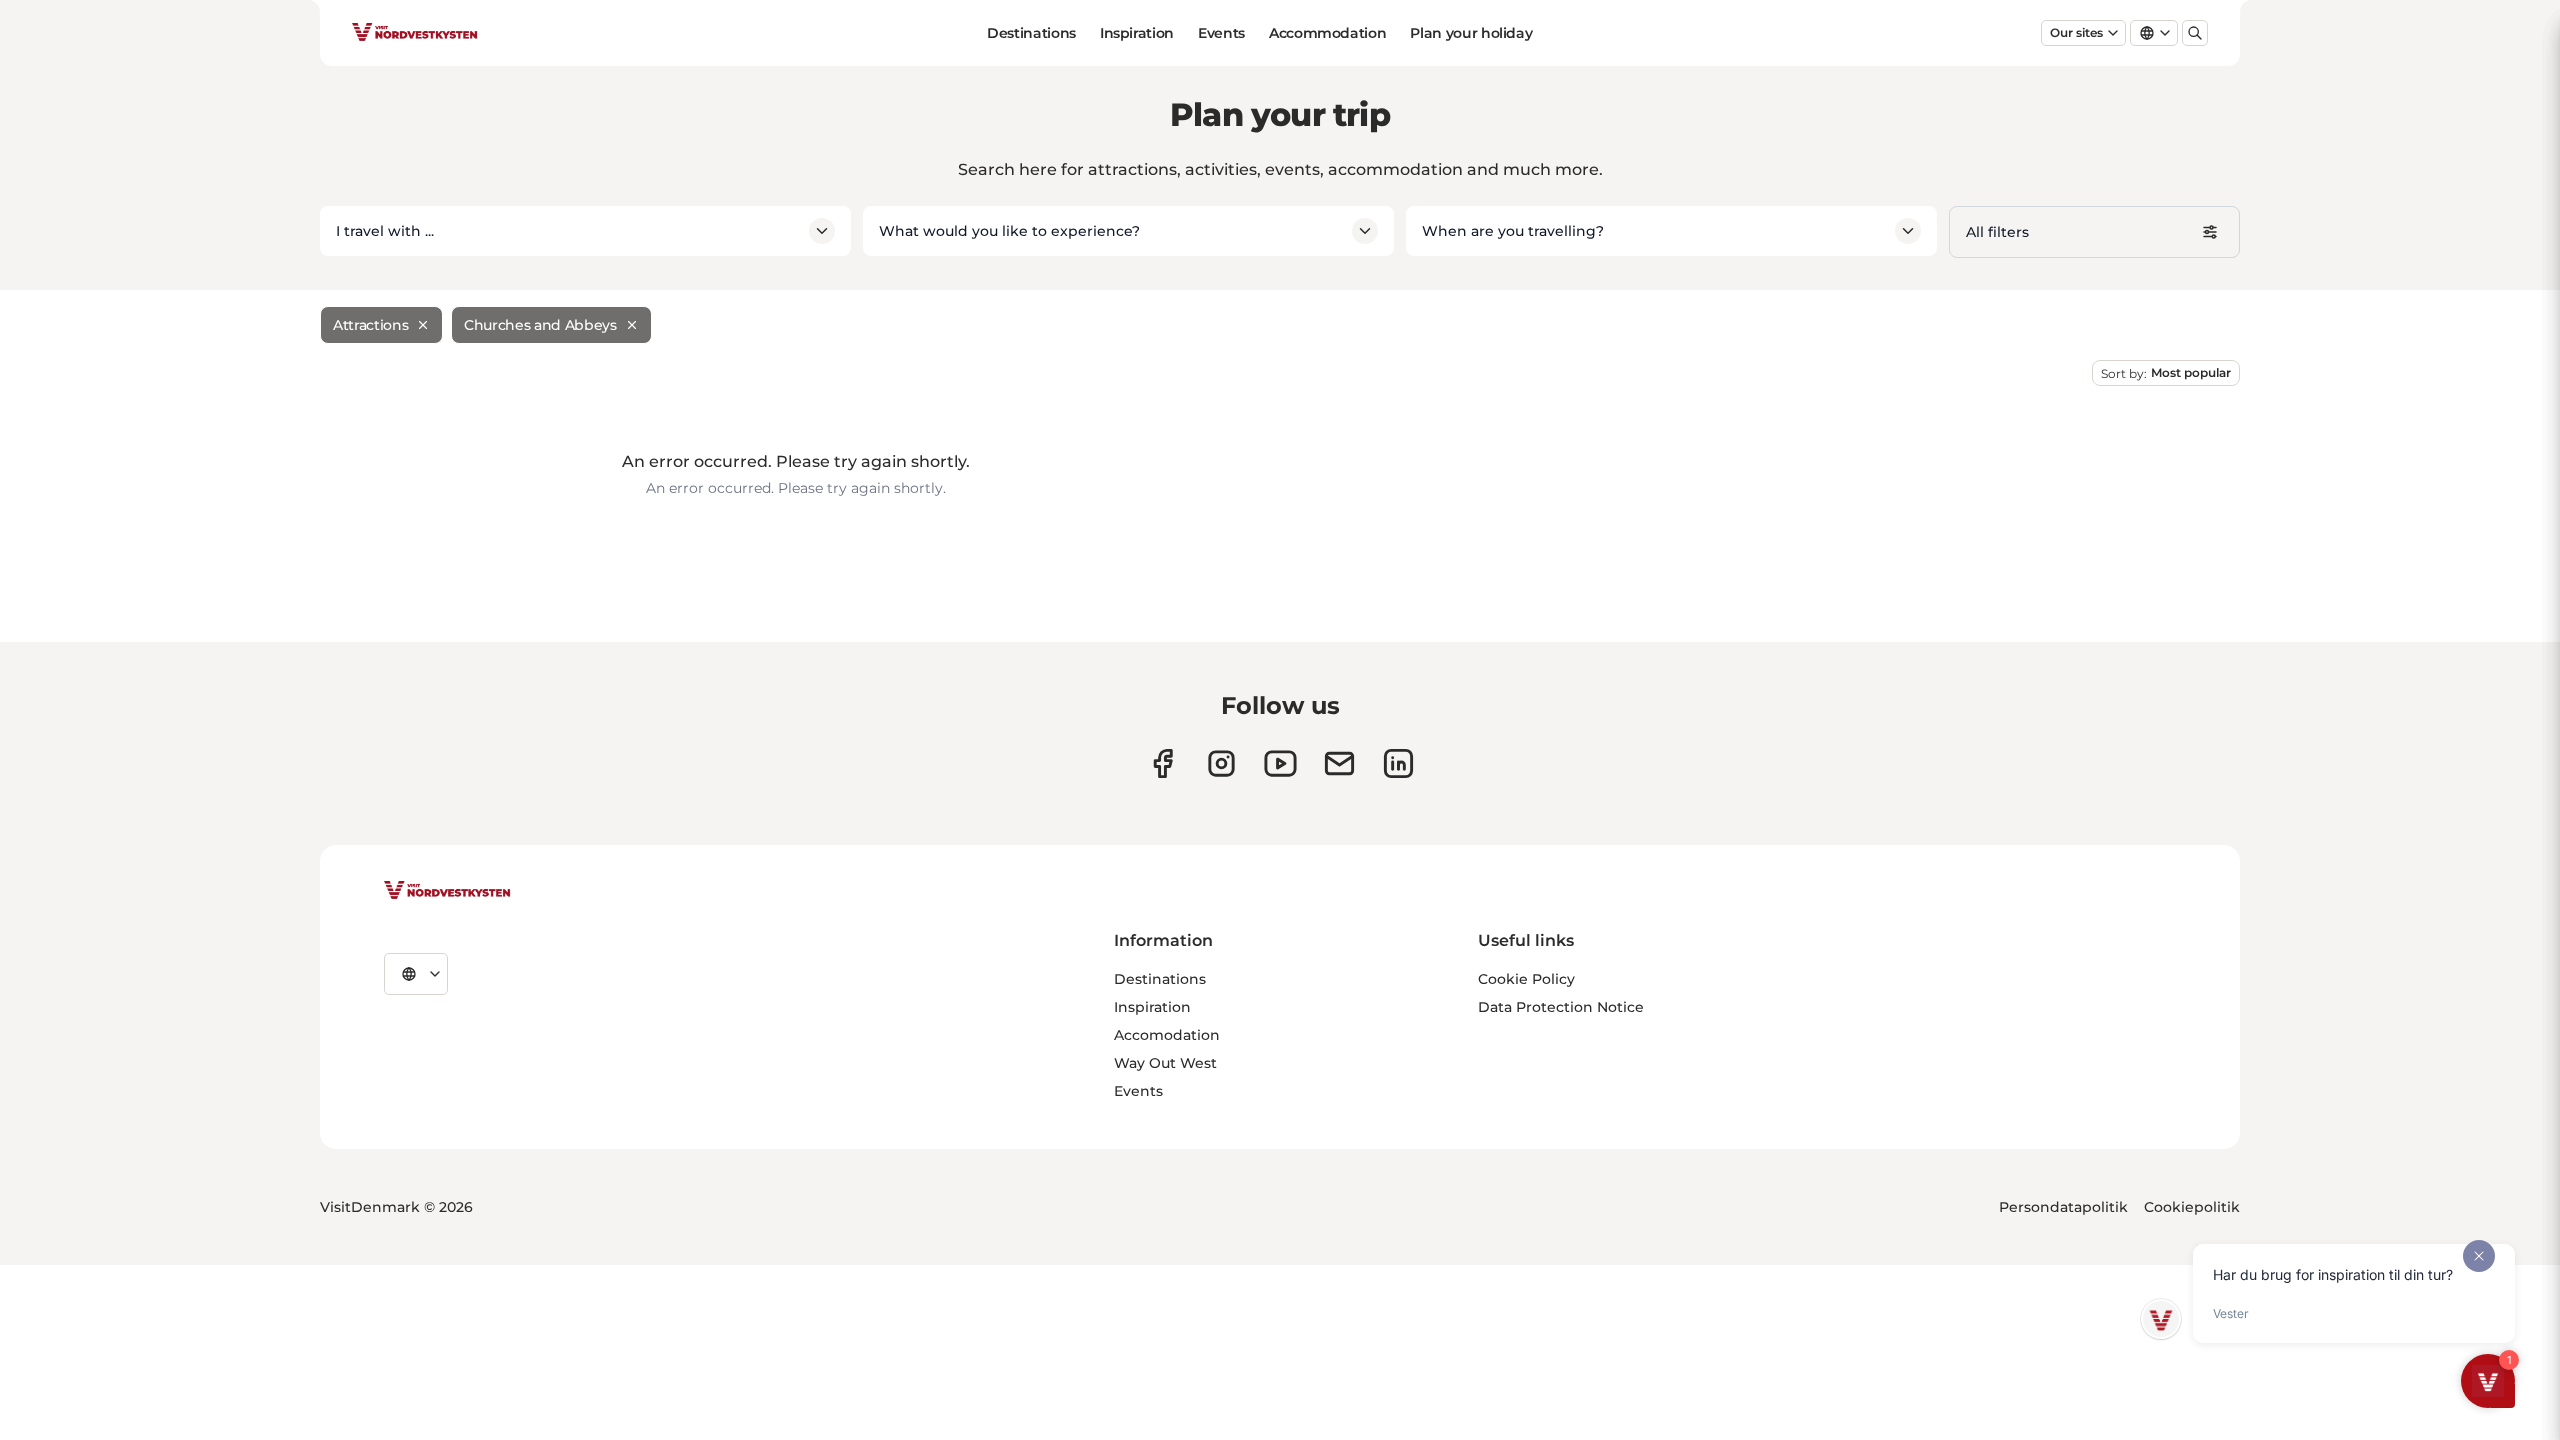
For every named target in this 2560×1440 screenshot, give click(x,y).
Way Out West (1165, 1063)
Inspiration (1137, 33)
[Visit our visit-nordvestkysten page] (1398, 763)
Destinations (1031, 33)
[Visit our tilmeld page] (1339, 763)
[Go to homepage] (415, 33)
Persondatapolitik (2063, 1207)
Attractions (370, 325)
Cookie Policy (1526, 979)
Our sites (2076, 32)
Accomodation (1167, 1035)
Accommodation (1327, 33)
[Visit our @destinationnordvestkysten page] (1280, 763)
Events (1221, 33)
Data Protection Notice (1561, 1007)
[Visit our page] (1162, 763)
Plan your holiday (1471, 33)
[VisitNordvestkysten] (447, 891)
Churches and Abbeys (540, 325)
